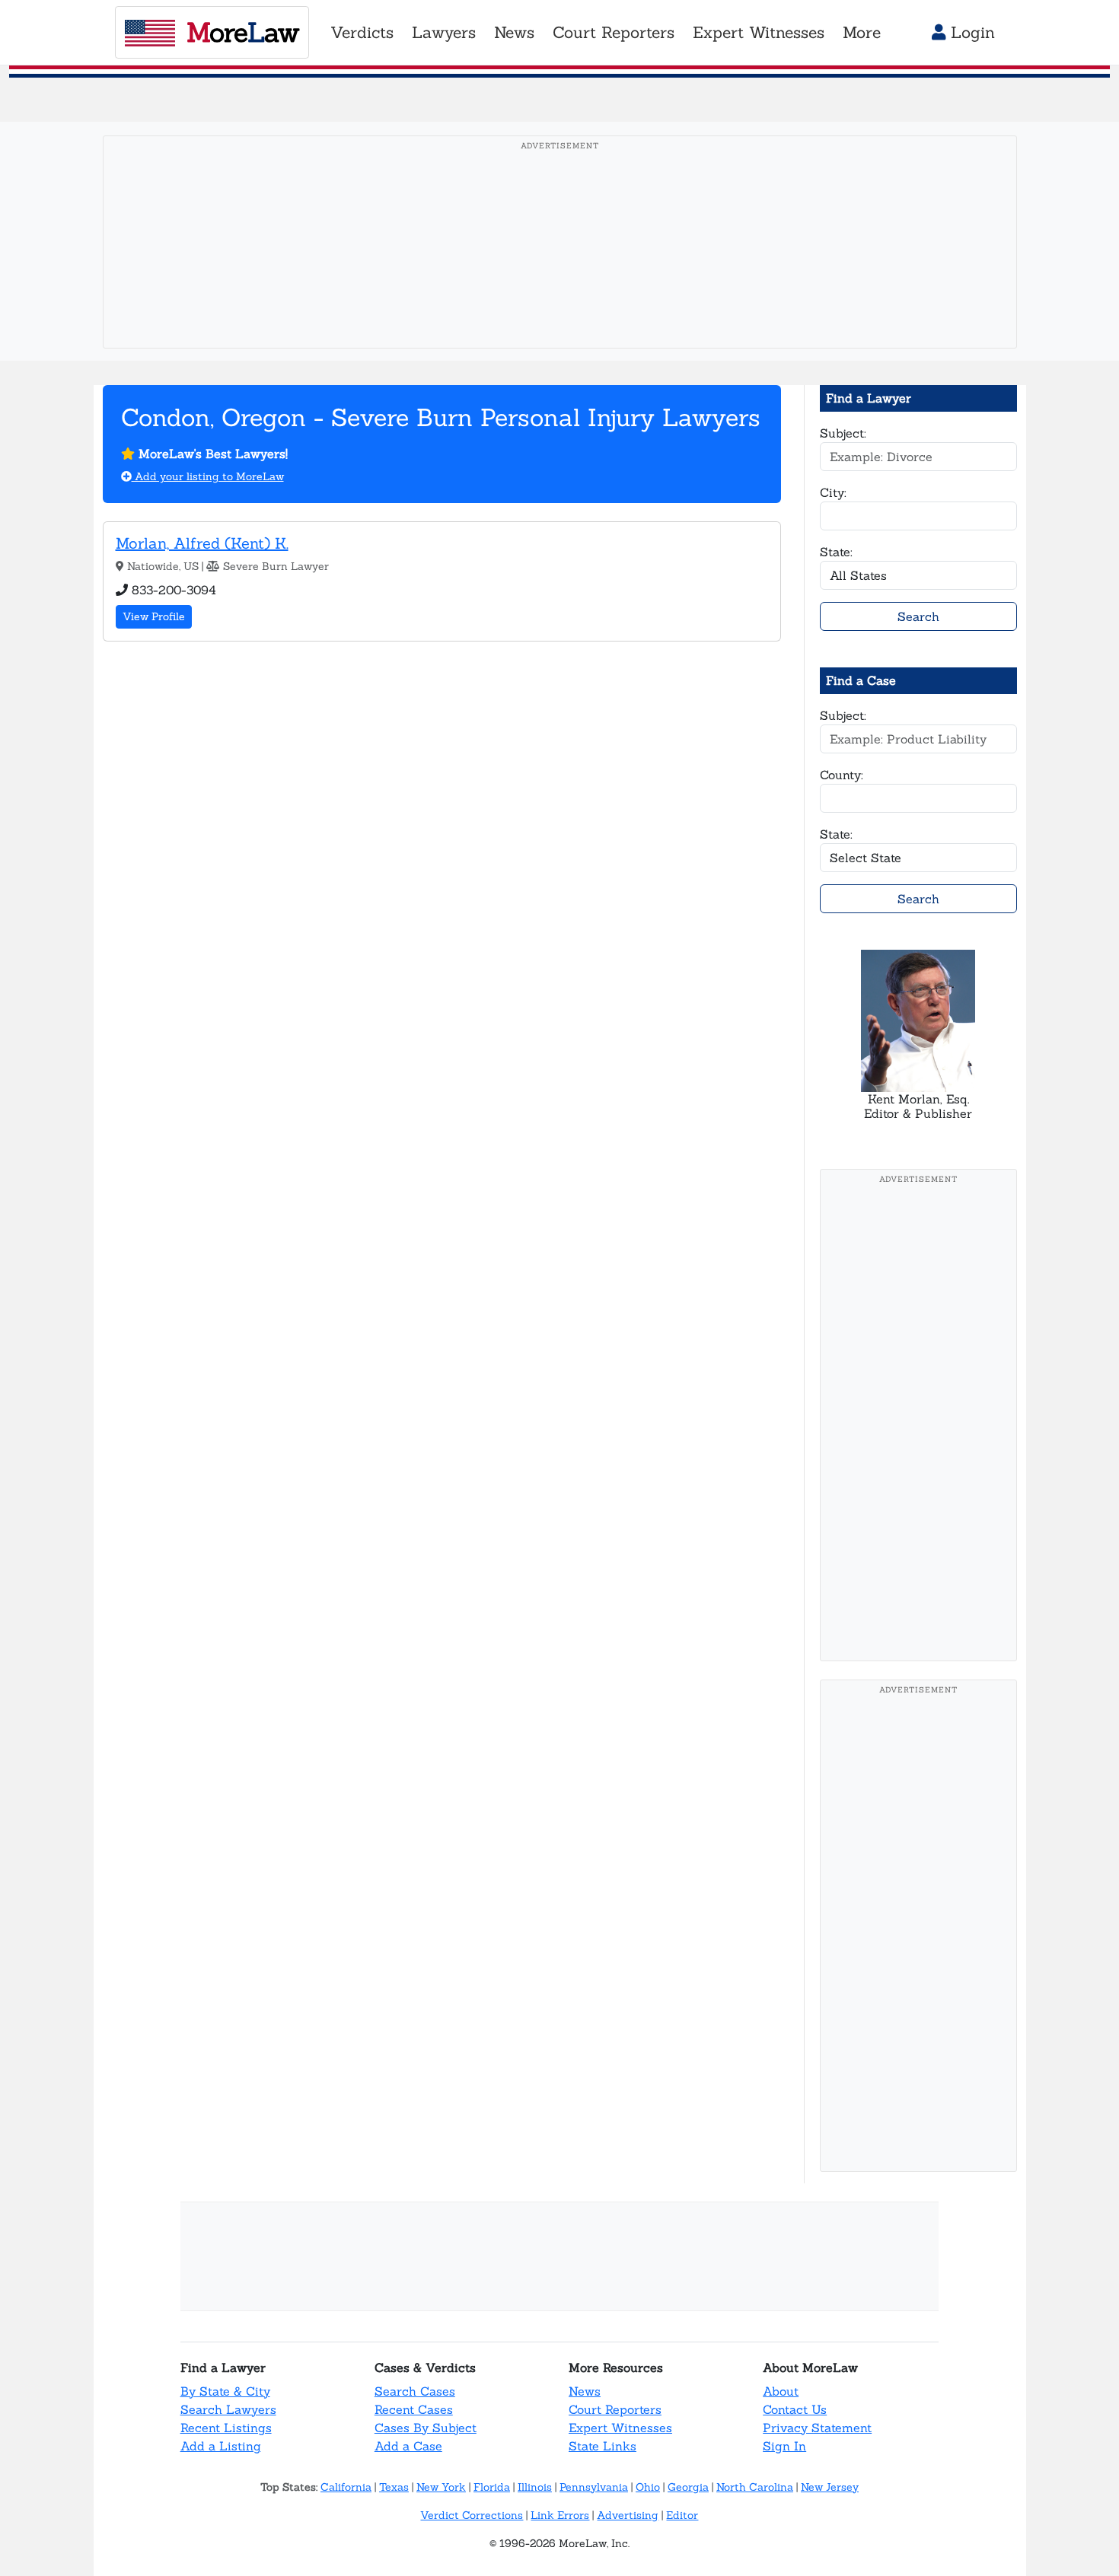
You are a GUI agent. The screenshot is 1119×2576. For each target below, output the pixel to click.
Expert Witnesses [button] (759, 32)
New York (441, 2487)
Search (918, 616)
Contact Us (795, 2409)
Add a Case (408, 2446)
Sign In (784, 2446)
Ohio (648, 2487)
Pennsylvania (594, 2487)
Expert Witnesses (620, 2428)
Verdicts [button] (362, 32)
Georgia (688, 2487)
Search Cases (415, 2391)
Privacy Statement (817, 2428)
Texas (394, 2487)
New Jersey (830, 2487)
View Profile (154, 616)
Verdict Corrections (472, 2515)
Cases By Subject (426, 2428)
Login (970, 32)
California (346, 2487)
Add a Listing (221, 2446)
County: (842, 775)
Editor (682, 2515)
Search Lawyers (228, 2409)
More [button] (862, 32)
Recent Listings (226, 2428)
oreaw (242, 32)
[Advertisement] (560, 266)
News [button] (514, 32)
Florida (492, 2487)
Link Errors (560, 2515)
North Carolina (755, 2487)
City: (833, 492)
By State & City (225, 2391)
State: (836, 552)
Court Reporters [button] (614, 32)
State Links (603, 2446)
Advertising (628, 2515)
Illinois (535, 2487)
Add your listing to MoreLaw (208, 476)
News (585, 2391)
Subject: (843, 433)
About (781, 2391)
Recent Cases (414, 2409)
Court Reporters (615, 2409)
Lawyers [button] (444, 32)
